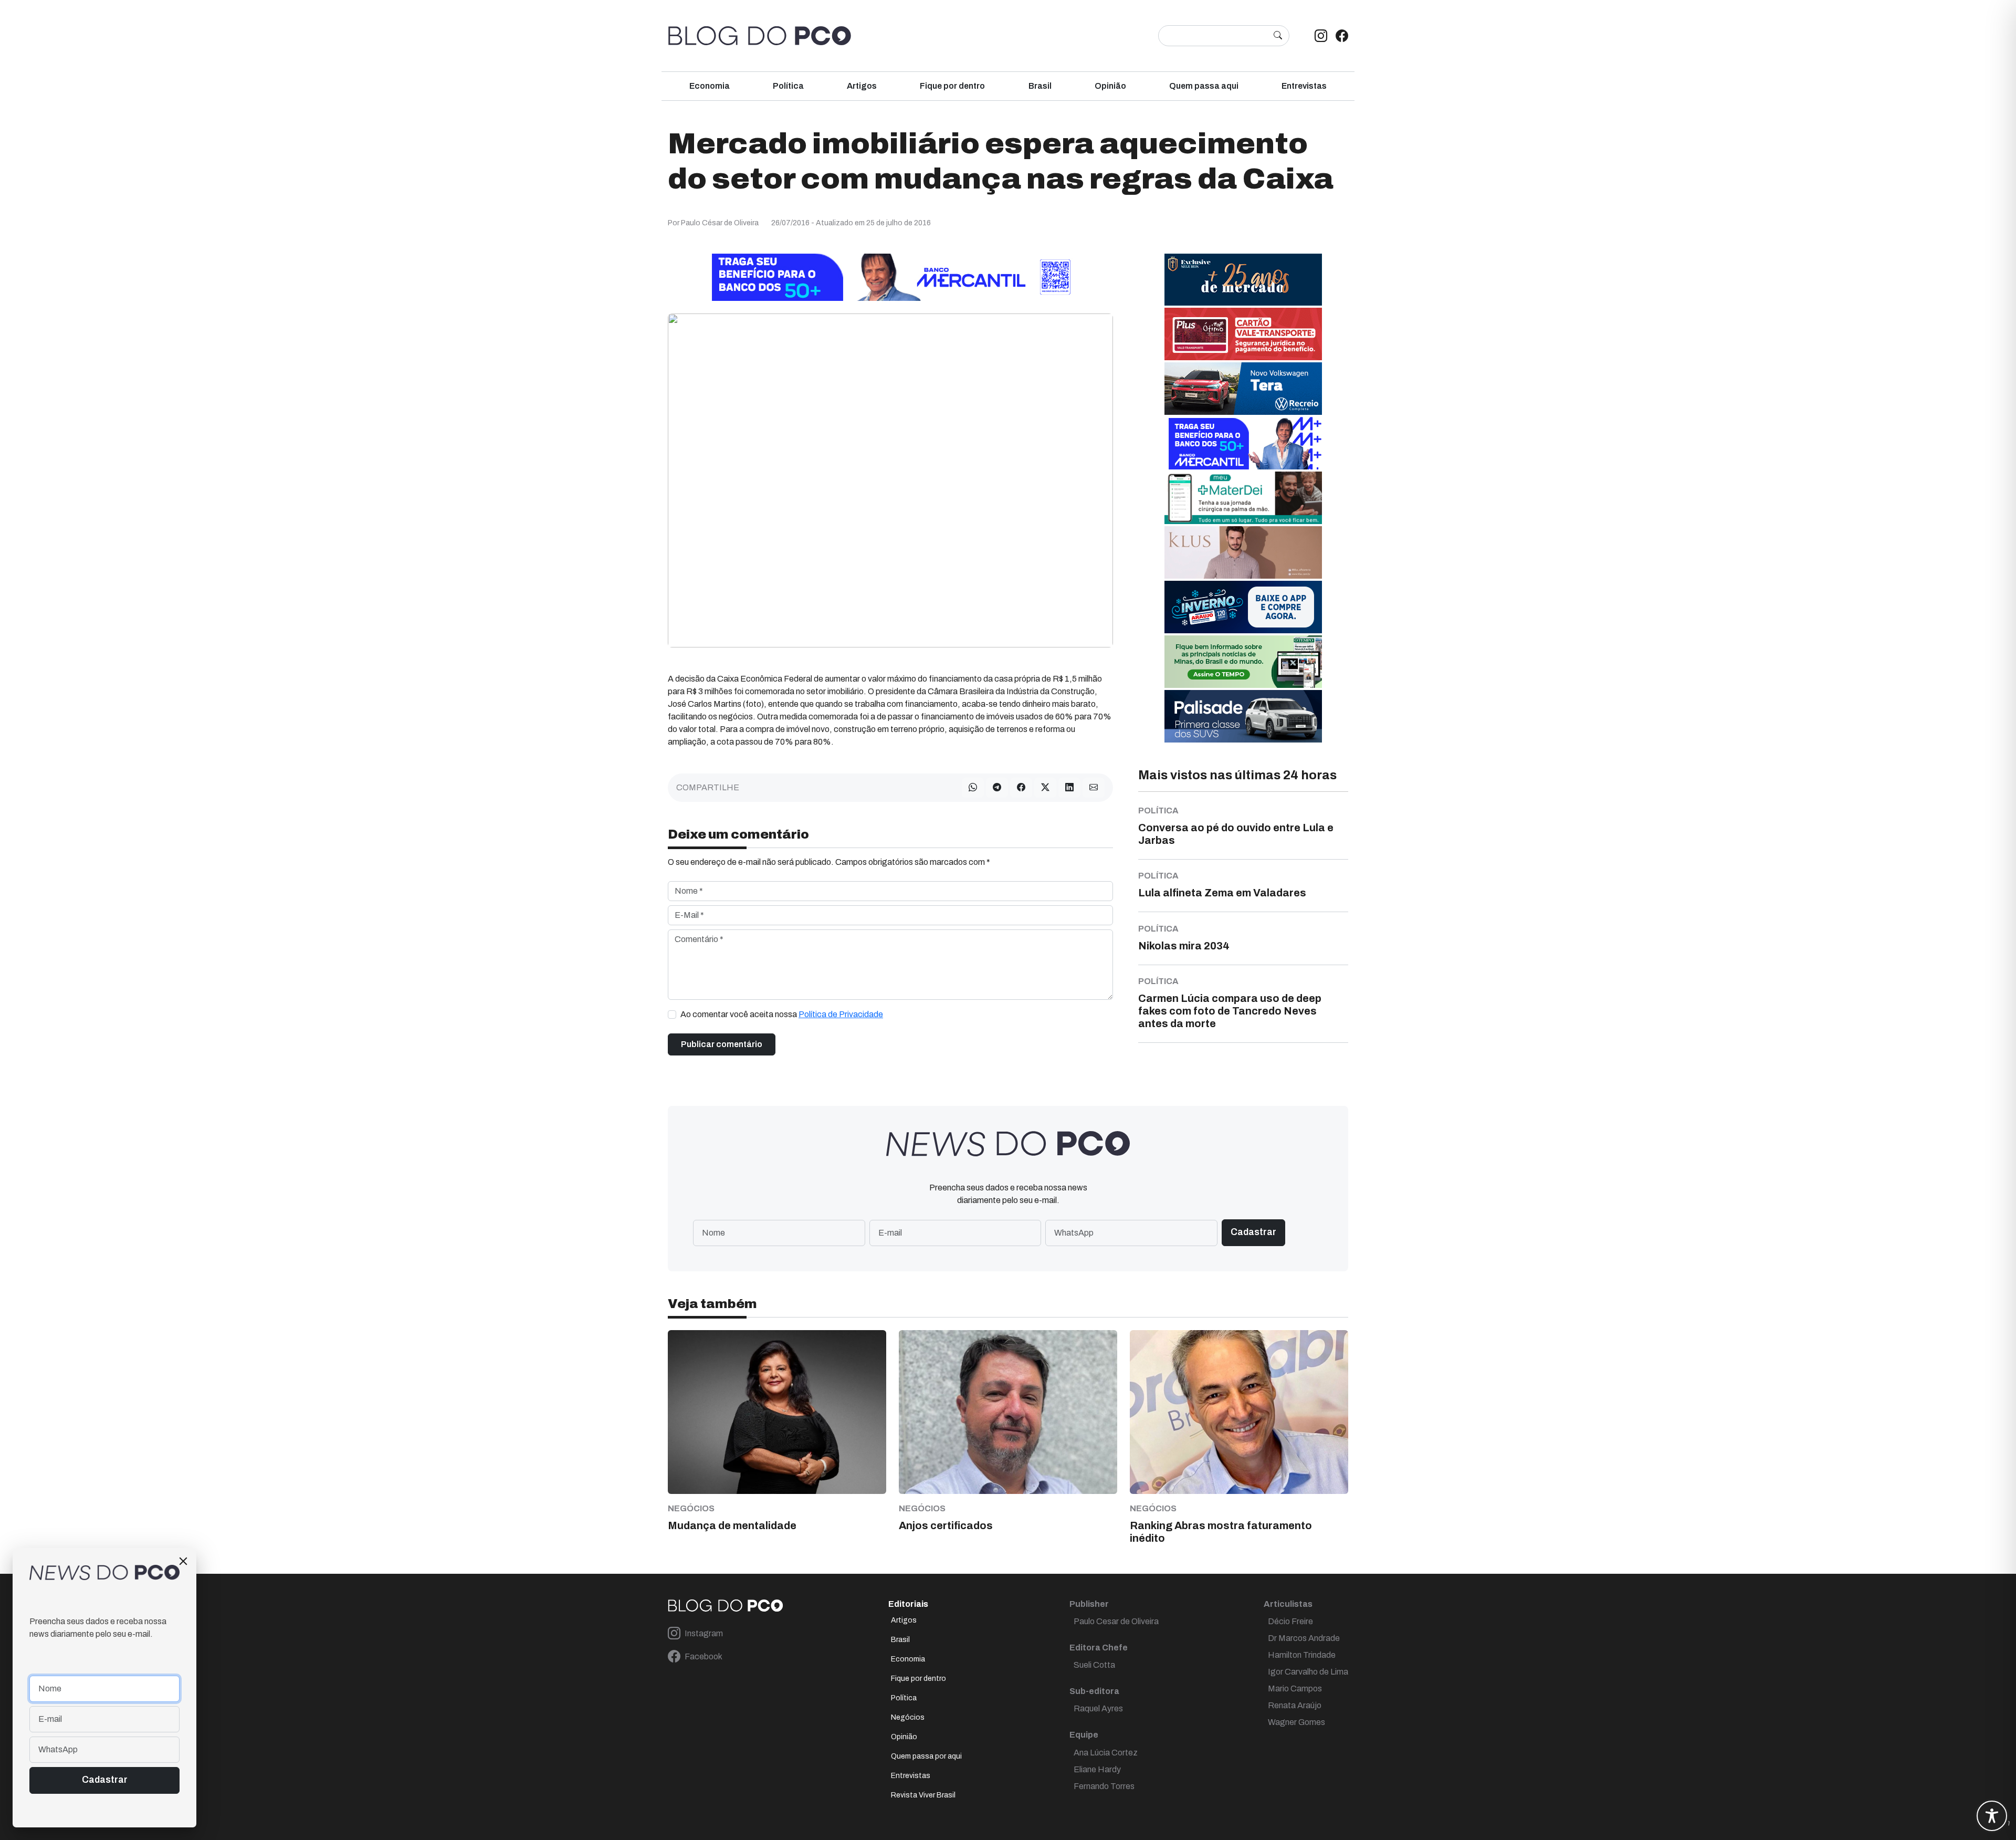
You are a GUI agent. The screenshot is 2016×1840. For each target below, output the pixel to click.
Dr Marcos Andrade (1304, 1638)
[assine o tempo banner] (1243, 661)
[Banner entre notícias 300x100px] (1243, 443)
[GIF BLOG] (1243, 334)
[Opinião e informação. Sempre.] (760, 36)
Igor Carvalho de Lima (1308, 1672)
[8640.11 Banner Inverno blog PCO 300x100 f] (1243, 607)
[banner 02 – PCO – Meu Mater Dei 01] (1243, 498)
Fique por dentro (952, 86)
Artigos (862, 86)
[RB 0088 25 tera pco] (1243, 388)
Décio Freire (1290, 1621)
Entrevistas (1304, 86)
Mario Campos (1295, 1689)
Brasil (1040, 86)
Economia (710, 86)
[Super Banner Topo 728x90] (890, 277)
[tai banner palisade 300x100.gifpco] (1243, 716)
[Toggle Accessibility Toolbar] (1992, 1816)
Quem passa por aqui (926, 1756)
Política (788, 86)
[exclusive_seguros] (1243, 279)
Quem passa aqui (1204, 86)
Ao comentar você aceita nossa (782, 1014)
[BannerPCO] (1243, 552)
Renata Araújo (1295, 1705)
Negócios (908, 1717)
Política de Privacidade (841, 1014)
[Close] (183, 1561)
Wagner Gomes (1296, 1722)
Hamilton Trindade (1302, 1655)
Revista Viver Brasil (923, 1795)
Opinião (1110, 86)
